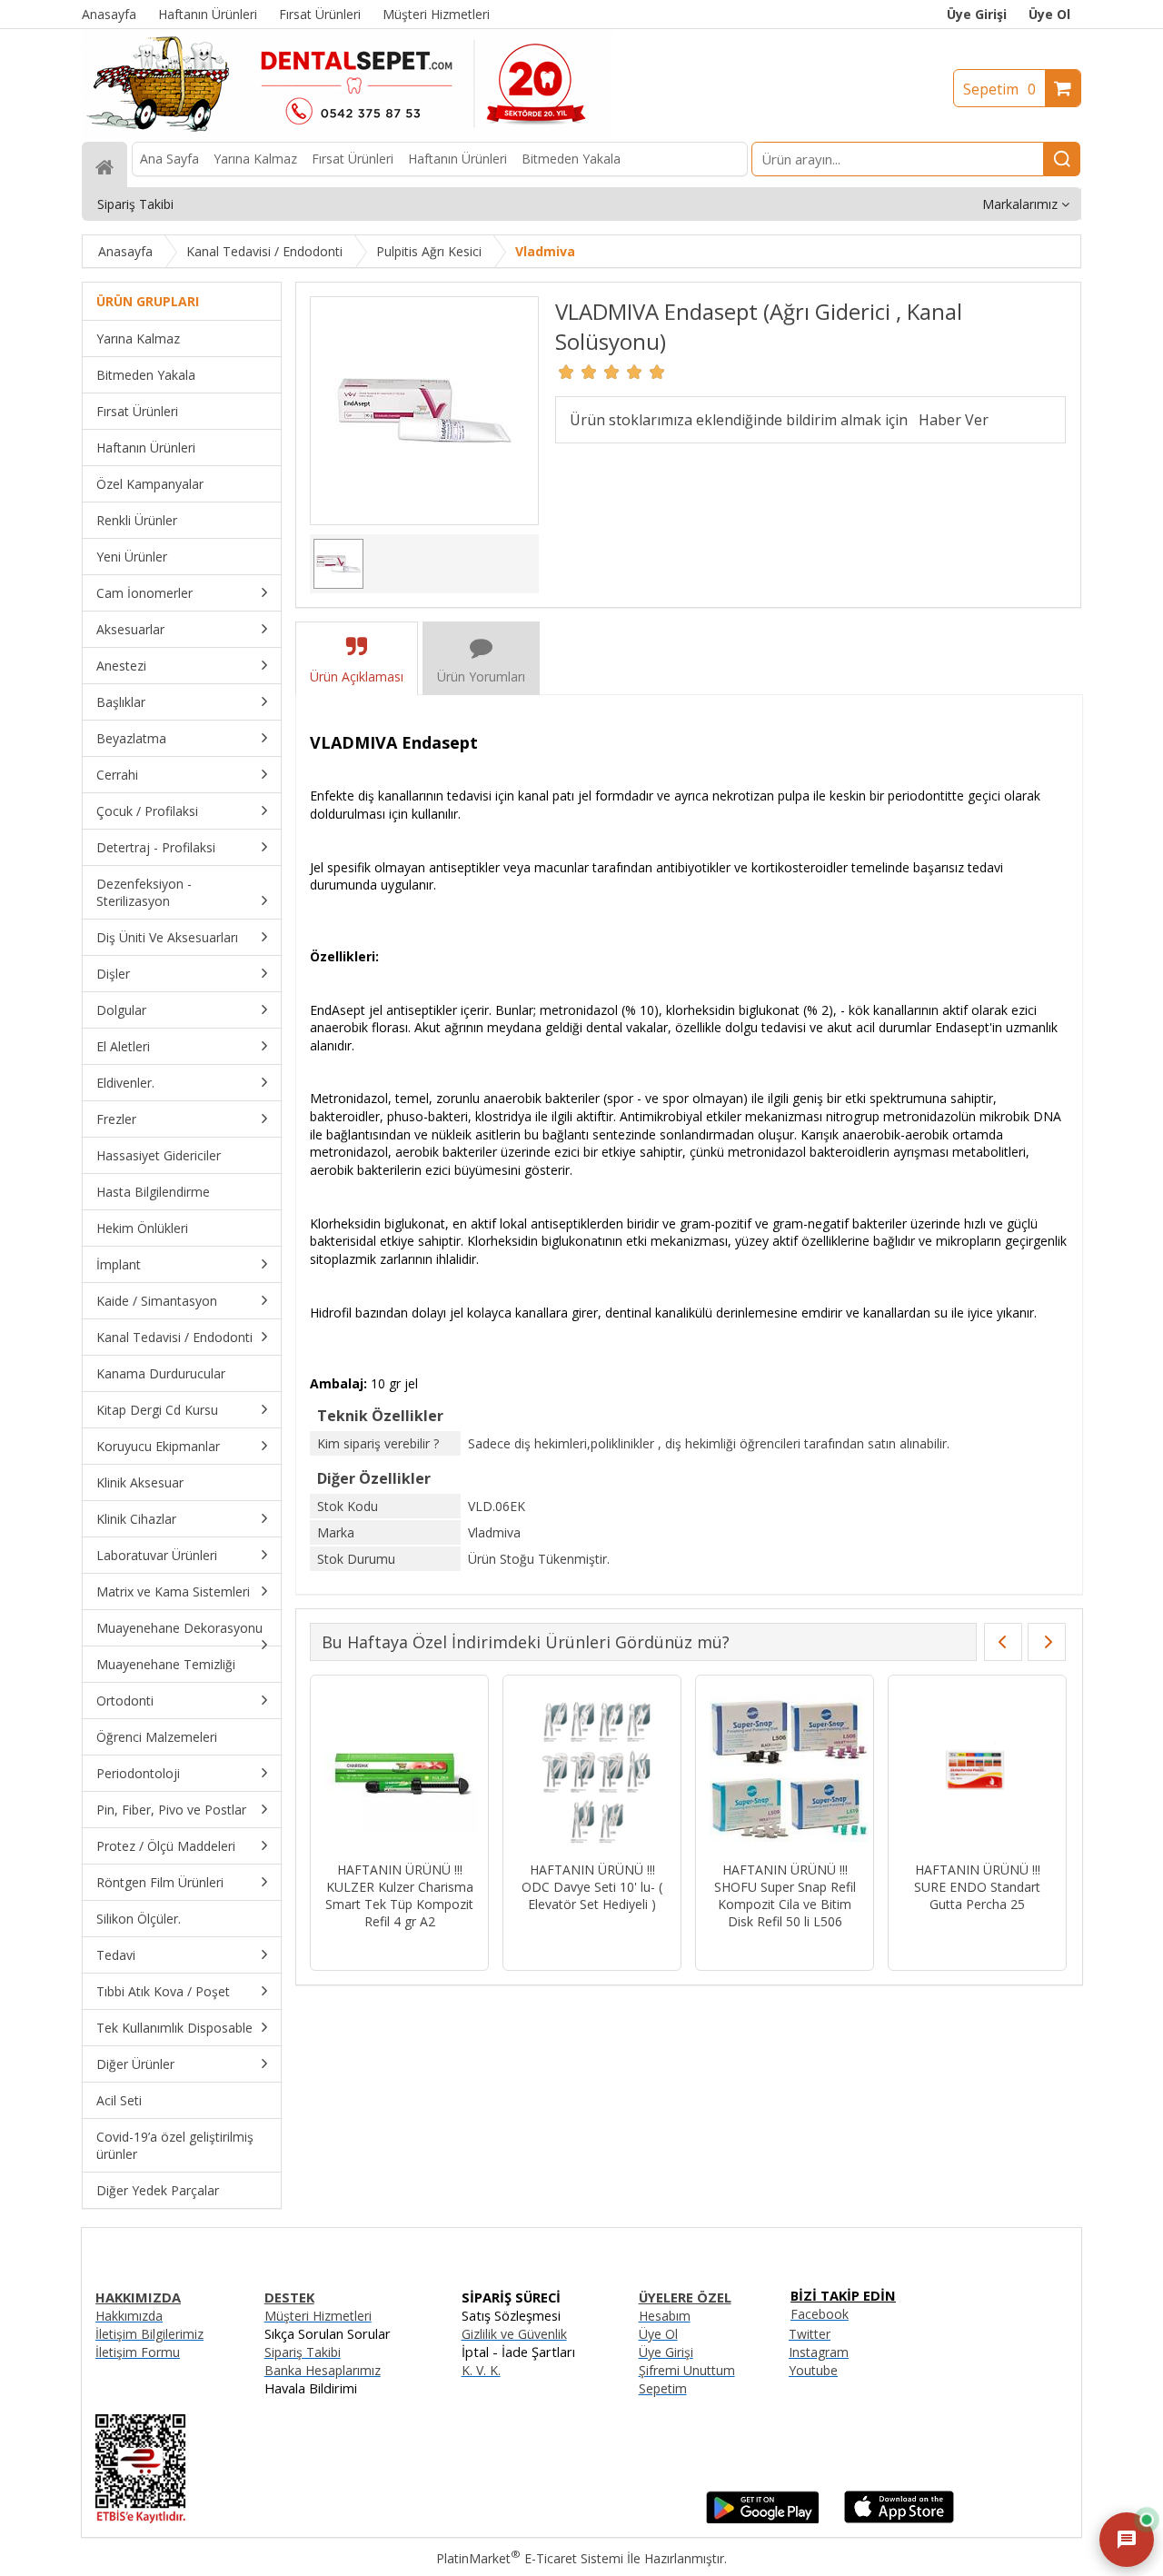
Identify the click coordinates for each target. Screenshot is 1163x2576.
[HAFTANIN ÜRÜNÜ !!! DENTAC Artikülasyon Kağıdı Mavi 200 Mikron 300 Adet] (670, 1770)
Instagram (819, 2352)
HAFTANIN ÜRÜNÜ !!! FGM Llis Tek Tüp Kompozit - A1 (1055, 1887)
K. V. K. (481, 2370)
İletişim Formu (138, 2352)
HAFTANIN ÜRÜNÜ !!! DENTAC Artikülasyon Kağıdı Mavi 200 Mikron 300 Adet (670, 1895)
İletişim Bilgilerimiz (149, 2334)
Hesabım (665, 2316)
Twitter (810, 2334)
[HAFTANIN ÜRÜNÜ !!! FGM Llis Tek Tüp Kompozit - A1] (1055, 1770)
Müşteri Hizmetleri (318, 2316)
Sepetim (999, 89)
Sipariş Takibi (303, 2352)
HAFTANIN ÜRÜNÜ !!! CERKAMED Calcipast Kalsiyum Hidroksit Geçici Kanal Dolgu (477, 1895)
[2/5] (578, 372)
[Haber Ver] (954, 420)
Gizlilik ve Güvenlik (514, 2334)
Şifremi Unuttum (687, 2370)
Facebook (820, 2314)
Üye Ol (1049, 14)
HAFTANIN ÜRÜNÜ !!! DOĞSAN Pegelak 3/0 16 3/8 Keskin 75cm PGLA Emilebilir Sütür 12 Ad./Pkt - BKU (863, 1904)
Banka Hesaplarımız (323, 2370)
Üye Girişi (977, 14)
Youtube (813, 2370)
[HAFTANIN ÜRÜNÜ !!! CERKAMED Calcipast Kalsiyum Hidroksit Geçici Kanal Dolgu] (477, 1770)
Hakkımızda (129, 2316)
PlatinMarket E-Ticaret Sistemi (530, 2558)
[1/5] (567, 372)
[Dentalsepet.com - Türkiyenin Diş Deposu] (347, 133)
